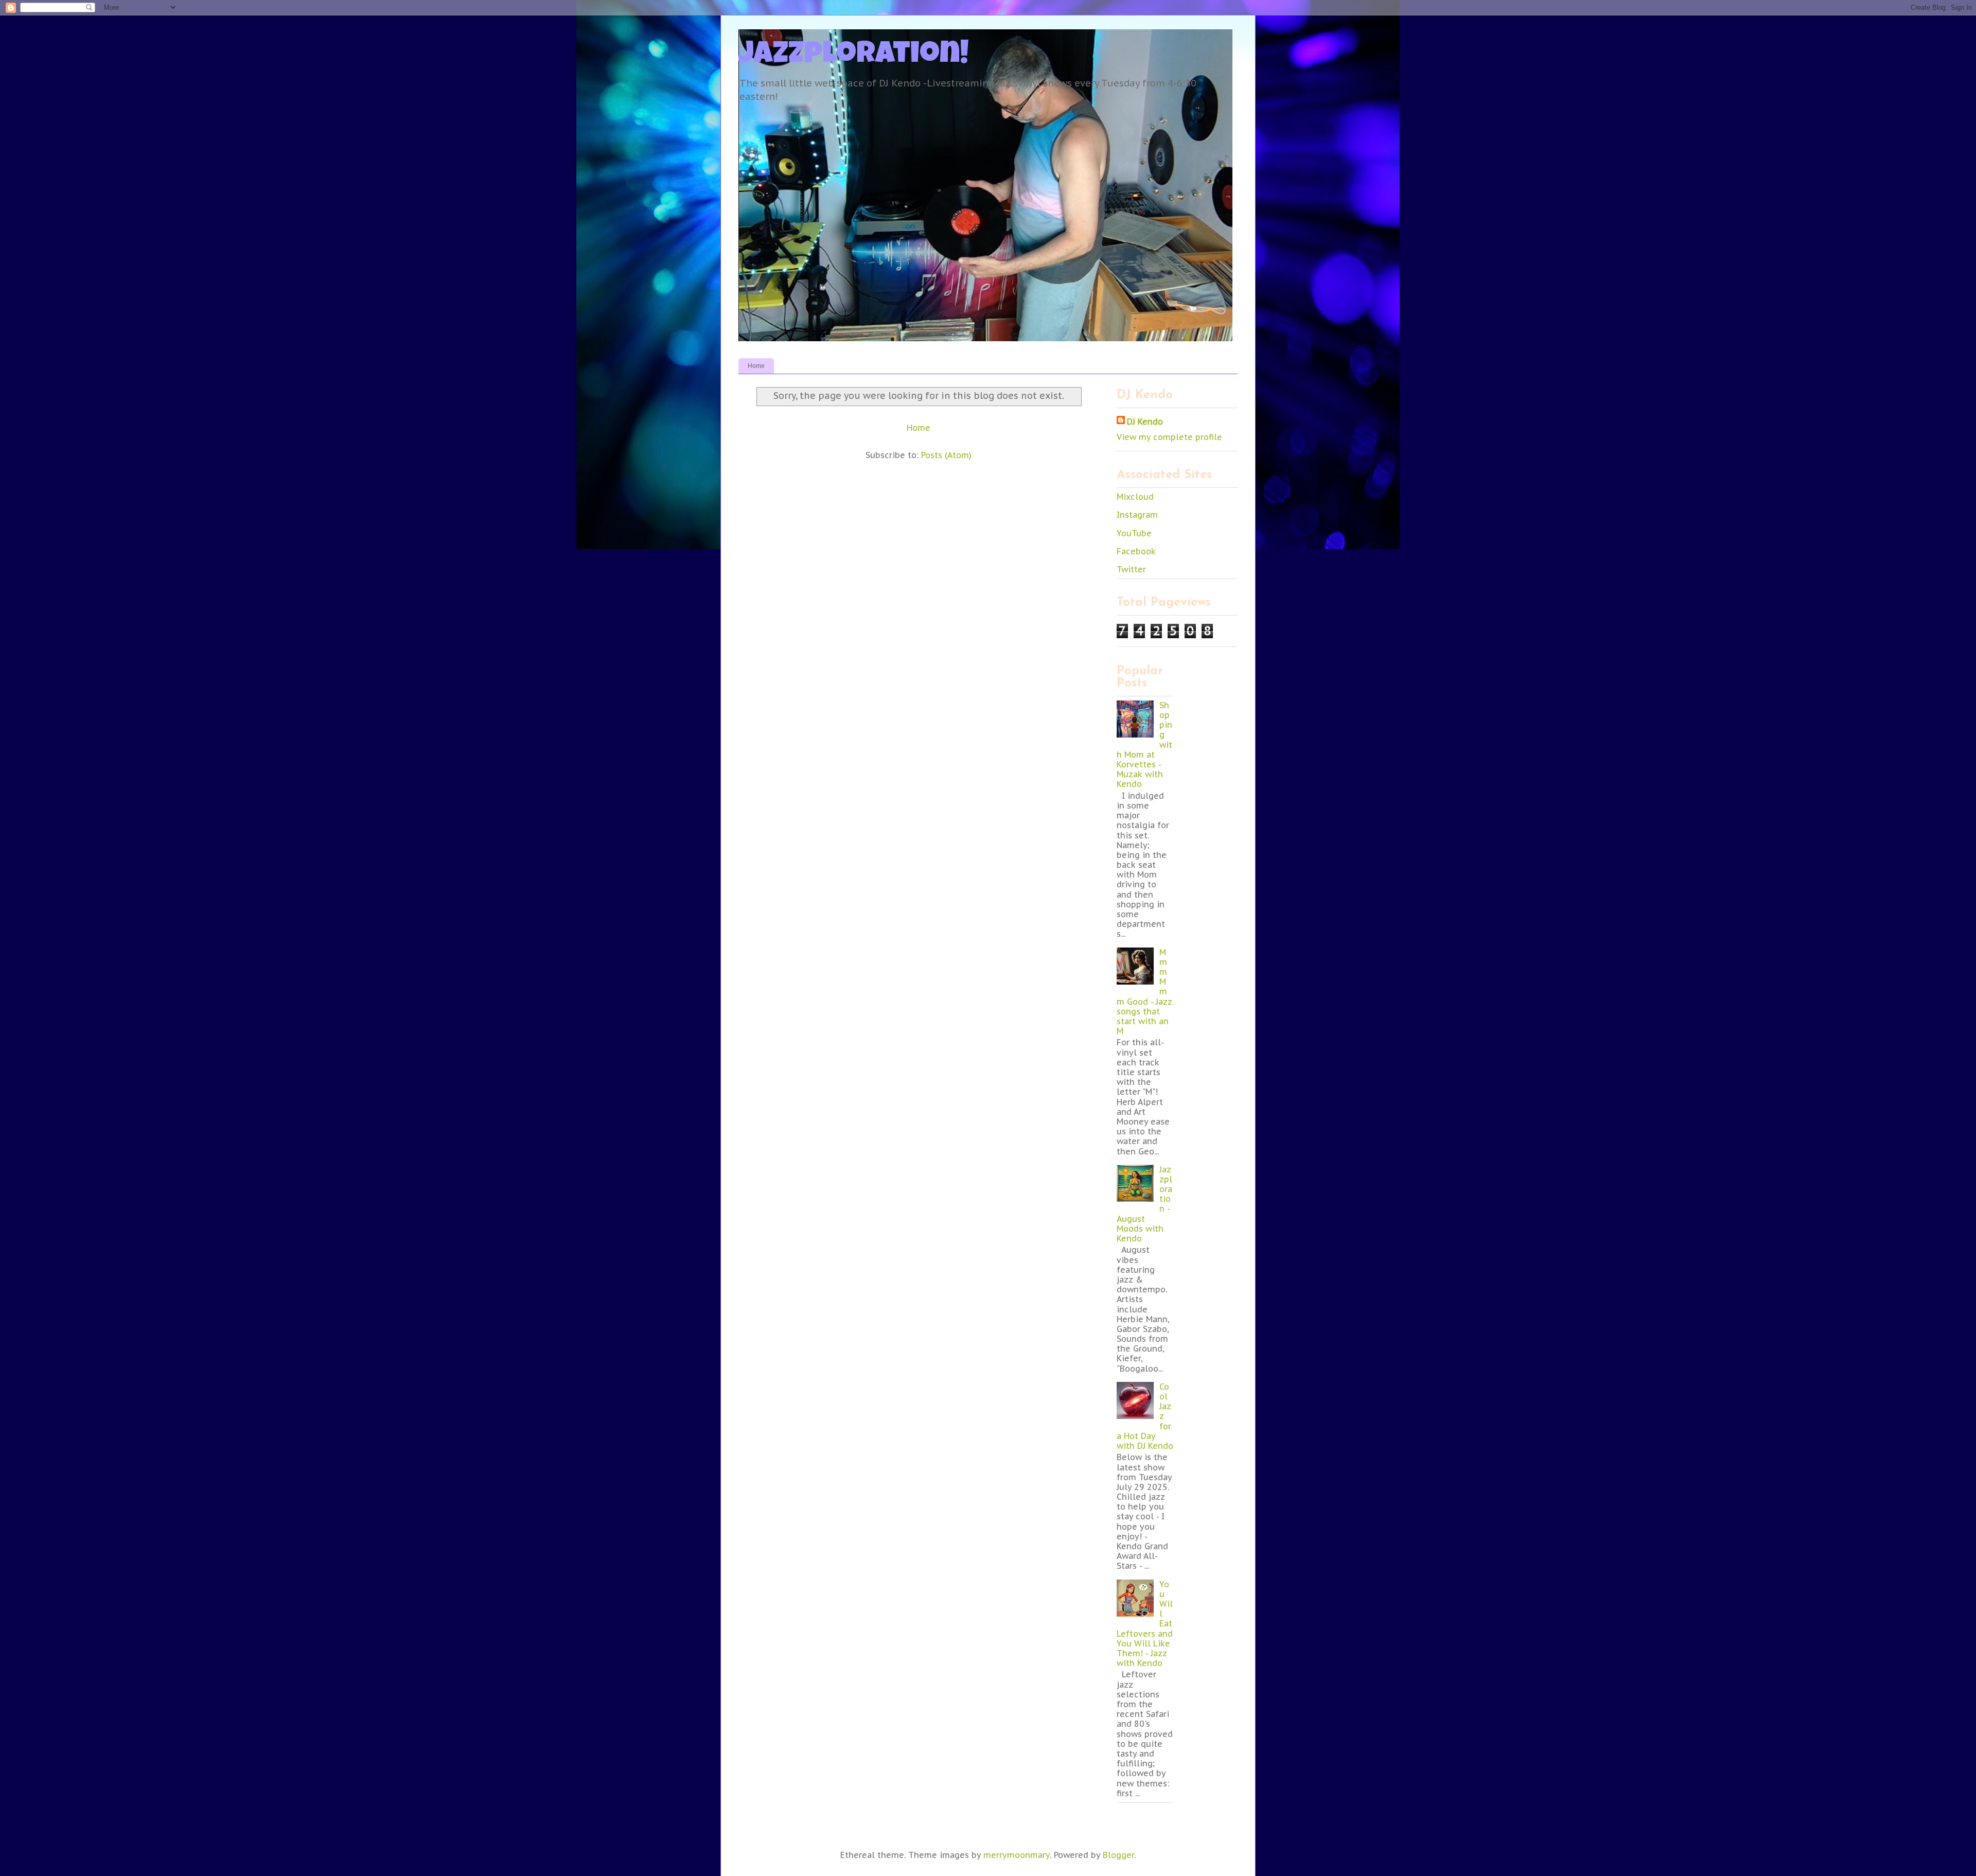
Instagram (1137, 515)
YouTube (1134, 533)
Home (756, 366)
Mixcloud (1135, 497)
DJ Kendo (1145, 422)
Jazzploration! (854, 56)
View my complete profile (1169, 437)
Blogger (1118, 1855)
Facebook (1136, 551)
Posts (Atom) (946, 455)
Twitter (1131, 569)
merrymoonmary (1017, 1855)
